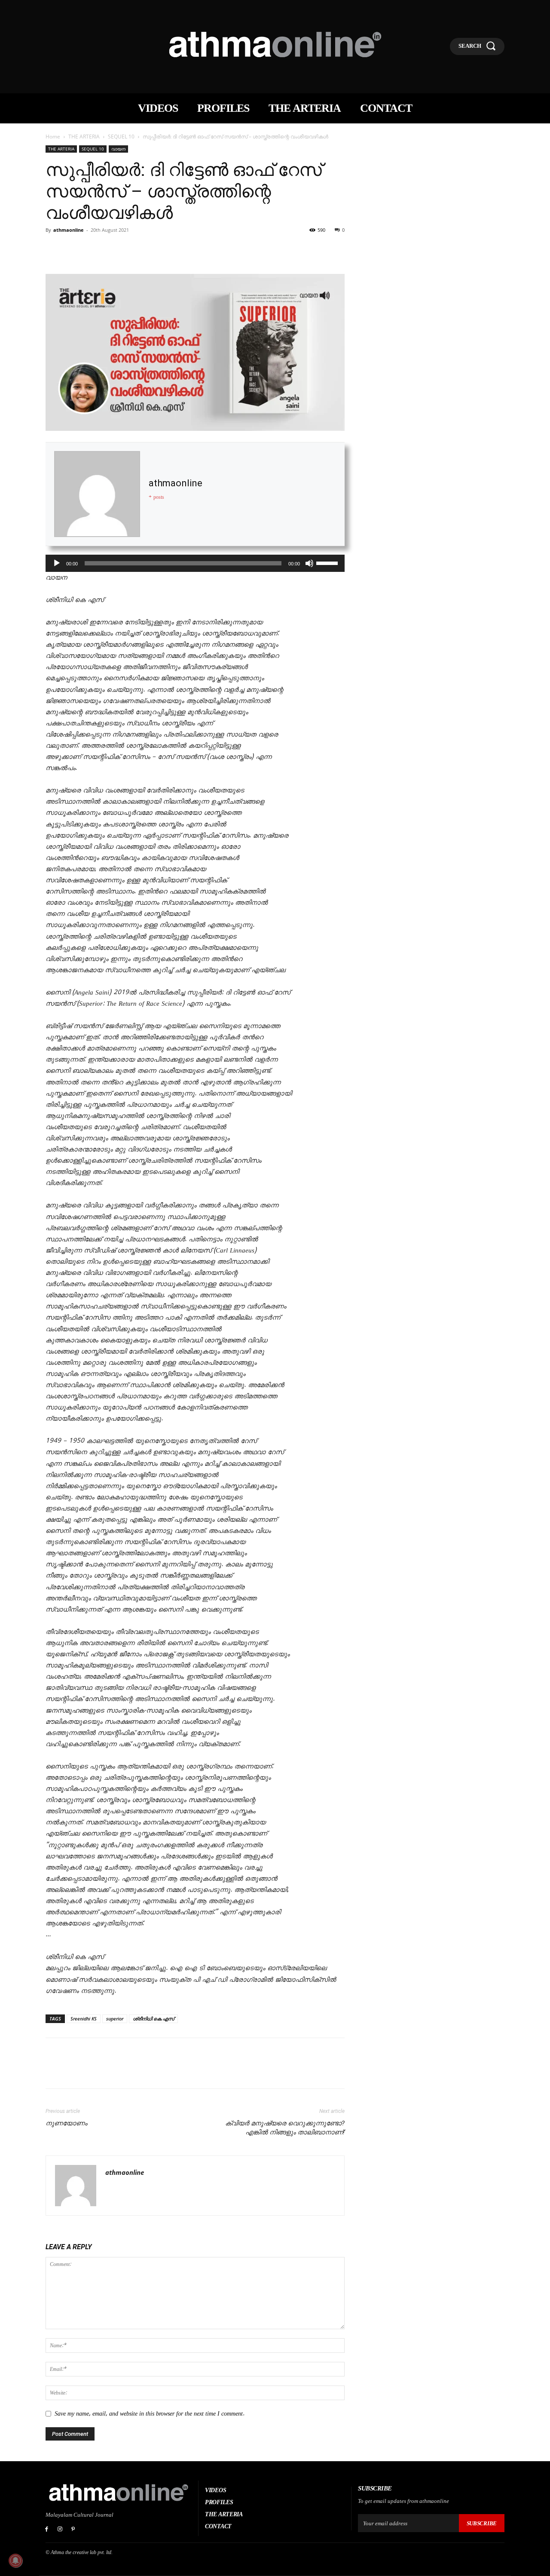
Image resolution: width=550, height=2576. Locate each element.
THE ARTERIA (84, 137)
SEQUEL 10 (121, 137)
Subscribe (482, 2523)
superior (115, 2019)
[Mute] (309, 563)
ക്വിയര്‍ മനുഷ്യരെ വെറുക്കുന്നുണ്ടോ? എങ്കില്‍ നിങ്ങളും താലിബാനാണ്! (285, 2128)
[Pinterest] (94, 249)
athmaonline (69, 230)
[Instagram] (60, 2530)
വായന (118, 149)
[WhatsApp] (113, 249)
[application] (195, 563)
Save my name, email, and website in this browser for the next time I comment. (150, 2414)
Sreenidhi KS (84, 2019)
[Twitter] (74, 249)
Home (53, 137)
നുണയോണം (66, 2123)
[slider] (328, 562)
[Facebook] (54, 249)
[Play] (57, 563)
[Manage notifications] (15, 2561)
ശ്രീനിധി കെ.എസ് (153, 2019)
